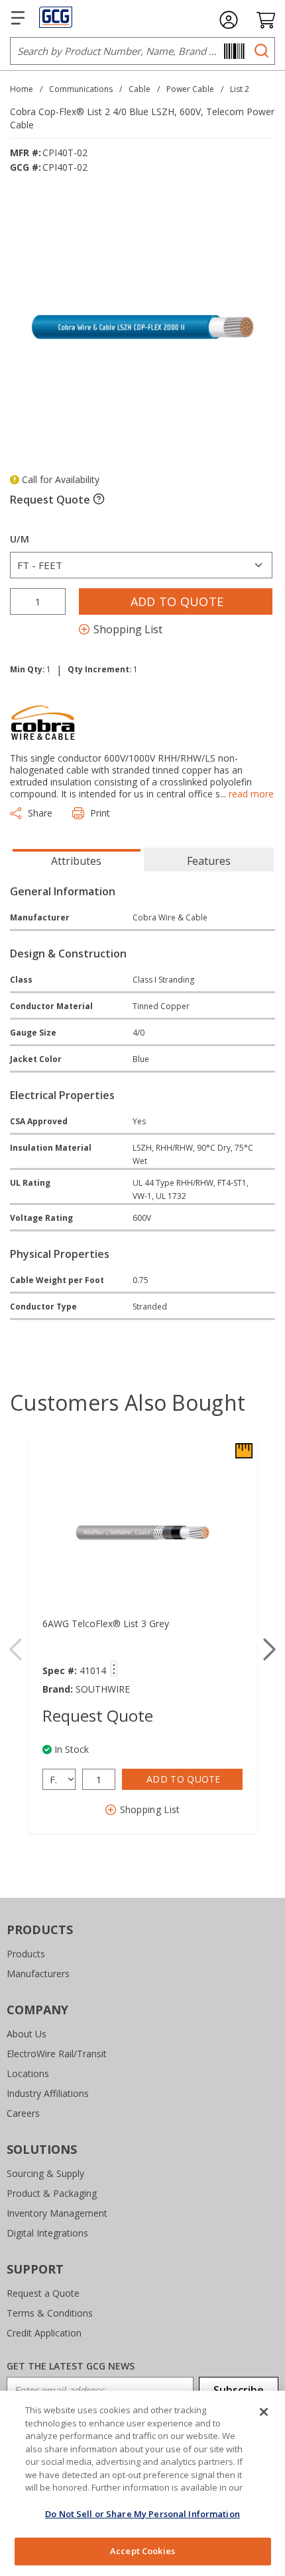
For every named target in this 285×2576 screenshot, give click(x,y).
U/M (20, 539)
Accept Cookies (142, 2551)
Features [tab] (209, 861)
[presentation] (77, 860)
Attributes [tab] (76, 861)
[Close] (264, 2412)
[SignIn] (229, 20)
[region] (142, 2483)
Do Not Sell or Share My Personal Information (142, 2514)
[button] (269, 1650)
